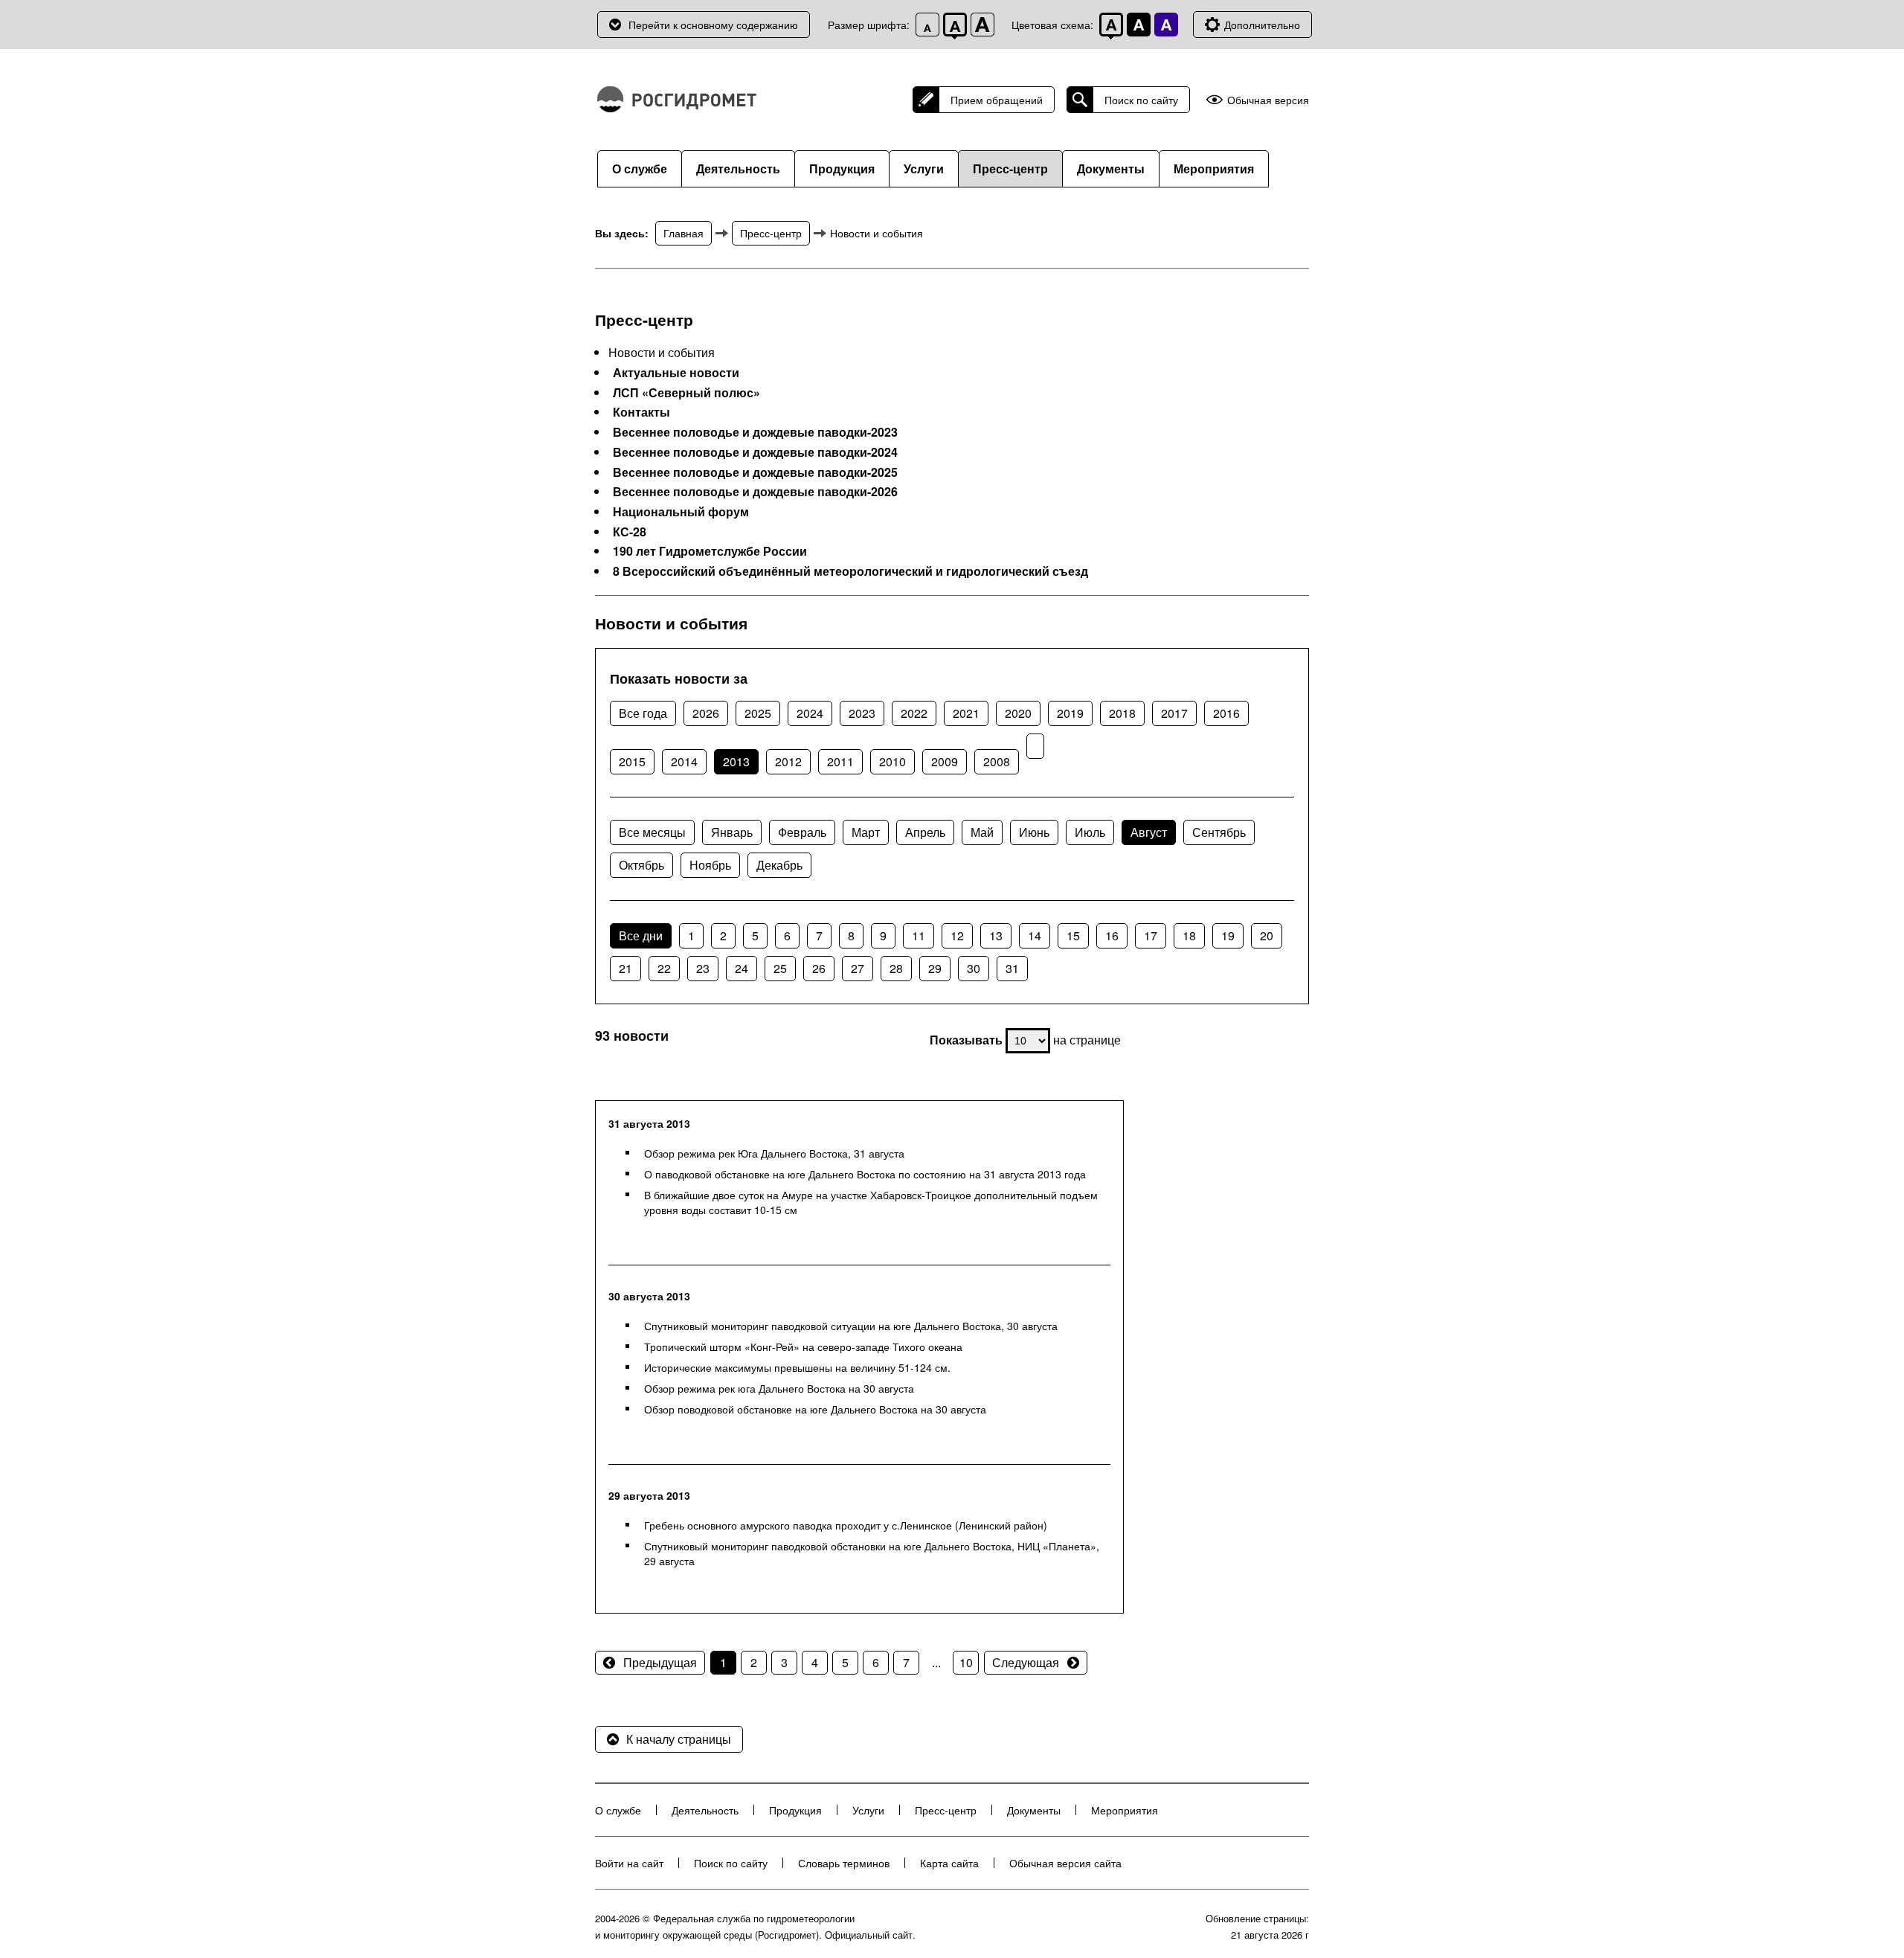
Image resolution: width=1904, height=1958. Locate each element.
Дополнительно (1262, 25)
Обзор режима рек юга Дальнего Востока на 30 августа (779, 1388)
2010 (892, 761)
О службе (640, 168)
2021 (966, 713)
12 (957, 935)
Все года (643, 713)
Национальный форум (681, 512)
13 (996, 935)
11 (919, 935)
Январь (732, 832)
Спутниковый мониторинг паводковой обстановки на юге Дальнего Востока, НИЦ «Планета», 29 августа (872, 1553)
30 (974, 968)
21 (625, 968)
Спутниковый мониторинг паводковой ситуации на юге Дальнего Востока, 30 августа (851, 1326)
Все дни (641, 935)
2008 (997, 761)
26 (819, 968)
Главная (684, 233)
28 (896, 968)
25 (780, 968)
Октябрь (641, 865)
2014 (684, 761)
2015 (632, 761)
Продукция (842, 168)
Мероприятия (1214, 168)
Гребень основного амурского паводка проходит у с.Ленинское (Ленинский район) (846, 1525)
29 (935, 968)
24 (742, 968)
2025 (758, 713)
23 (703, 968)
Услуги (924, 168)
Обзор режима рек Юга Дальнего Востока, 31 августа (774, 1153)
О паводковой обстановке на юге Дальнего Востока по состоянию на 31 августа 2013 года (865, 1174)
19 (1228, 935)
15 (1073, 935)
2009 (945, 761)
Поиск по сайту (1141, 100)
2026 (706, 713)
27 (858, 968)
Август (1149, 832)
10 (966, 1662)
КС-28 (630, 532)
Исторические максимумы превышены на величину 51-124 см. (797, 1367)
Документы (1111, 168)
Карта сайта (949, 1863)
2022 (914, 713)
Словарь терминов (844, 1863)
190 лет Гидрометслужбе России (710, 551)
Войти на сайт (629, 1863)
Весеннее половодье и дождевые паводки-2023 (755, 432)
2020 (1018, 713)
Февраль (802, 832)
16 (1112, 935)
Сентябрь (1219, 832)
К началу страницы (679, 1739)
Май (982, 832)
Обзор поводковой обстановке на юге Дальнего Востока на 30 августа (815, 1409)
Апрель (925, 832)
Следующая (1026, 1662)
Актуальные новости (676, 373)
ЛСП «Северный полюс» (686, 393)
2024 (810, 713)
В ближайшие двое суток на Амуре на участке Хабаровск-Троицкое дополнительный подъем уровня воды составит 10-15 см (871, 1202)
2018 (1122, 713)
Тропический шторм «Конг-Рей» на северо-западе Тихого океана (803, 1346)
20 (1267, 935)
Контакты (641, 412)
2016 (1226, 713)
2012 (788, 761)
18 (1189, 935)
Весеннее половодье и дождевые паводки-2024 (755, 452)
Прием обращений (997, 100)
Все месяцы (652, 832)
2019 (1070, 713)
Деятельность (738, 168)
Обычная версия (1268, 100)
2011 (840, 761)
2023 (862, 713)
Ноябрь (710, 865)
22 (664, 968)
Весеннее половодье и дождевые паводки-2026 (755, 492)
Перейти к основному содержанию (713, 25)
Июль (1090, 832)
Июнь (1034, 832)
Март (866, 832)
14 (1035, 935)
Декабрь (779, 865)
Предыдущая (660, 1662)
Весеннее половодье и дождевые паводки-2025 (755, 472)
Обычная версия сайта (1065, 1863)
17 (1151, 935)
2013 (736, 761)
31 (1012, 968)
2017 (1174, 713)
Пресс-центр (1010, 168)
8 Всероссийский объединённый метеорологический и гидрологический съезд (850, 571)
